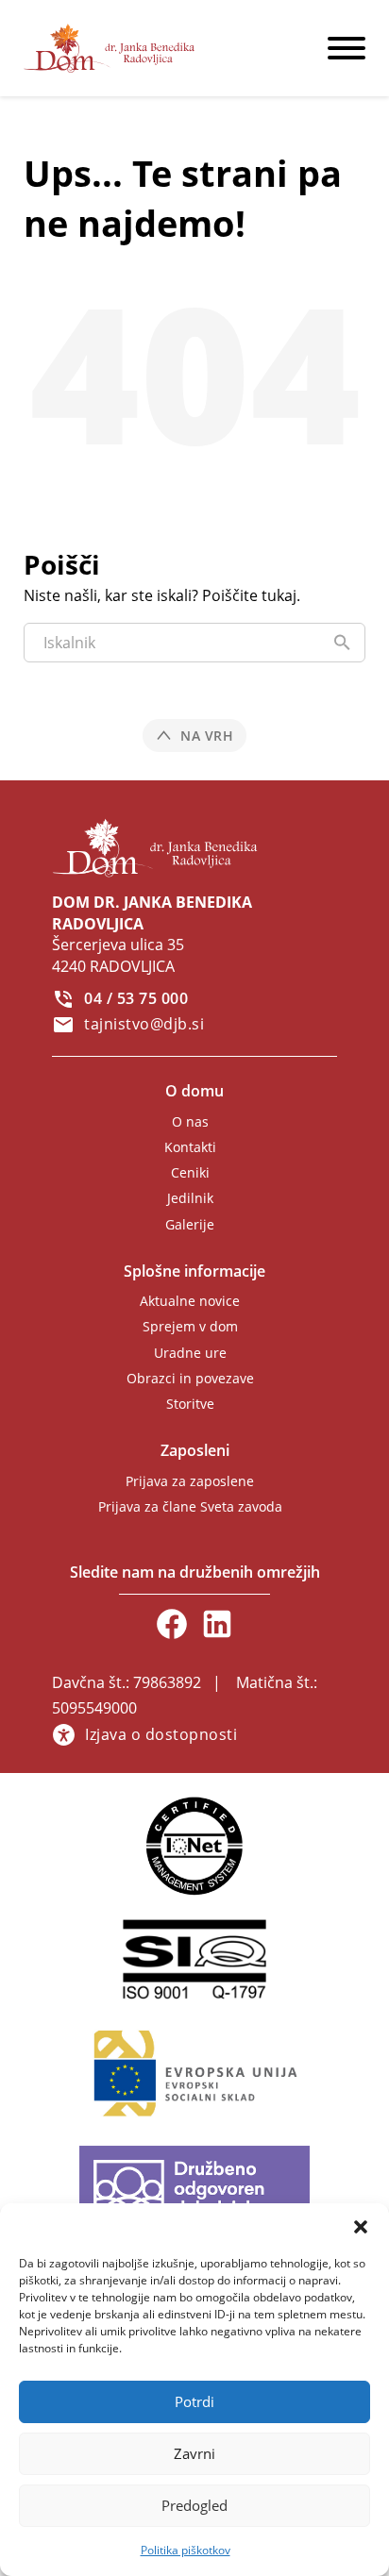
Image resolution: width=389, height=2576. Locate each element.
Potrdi (194, 2401)
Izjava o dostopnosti (161, 1734)
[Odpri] (347, 48)
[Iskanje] (342, 643)
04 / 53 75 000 (136, 998)
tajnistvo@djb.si (144, 1024)
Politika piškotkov (186, 2550)
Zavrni (194, 2453)
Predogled (194, 2505)
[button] (361, 2227)
